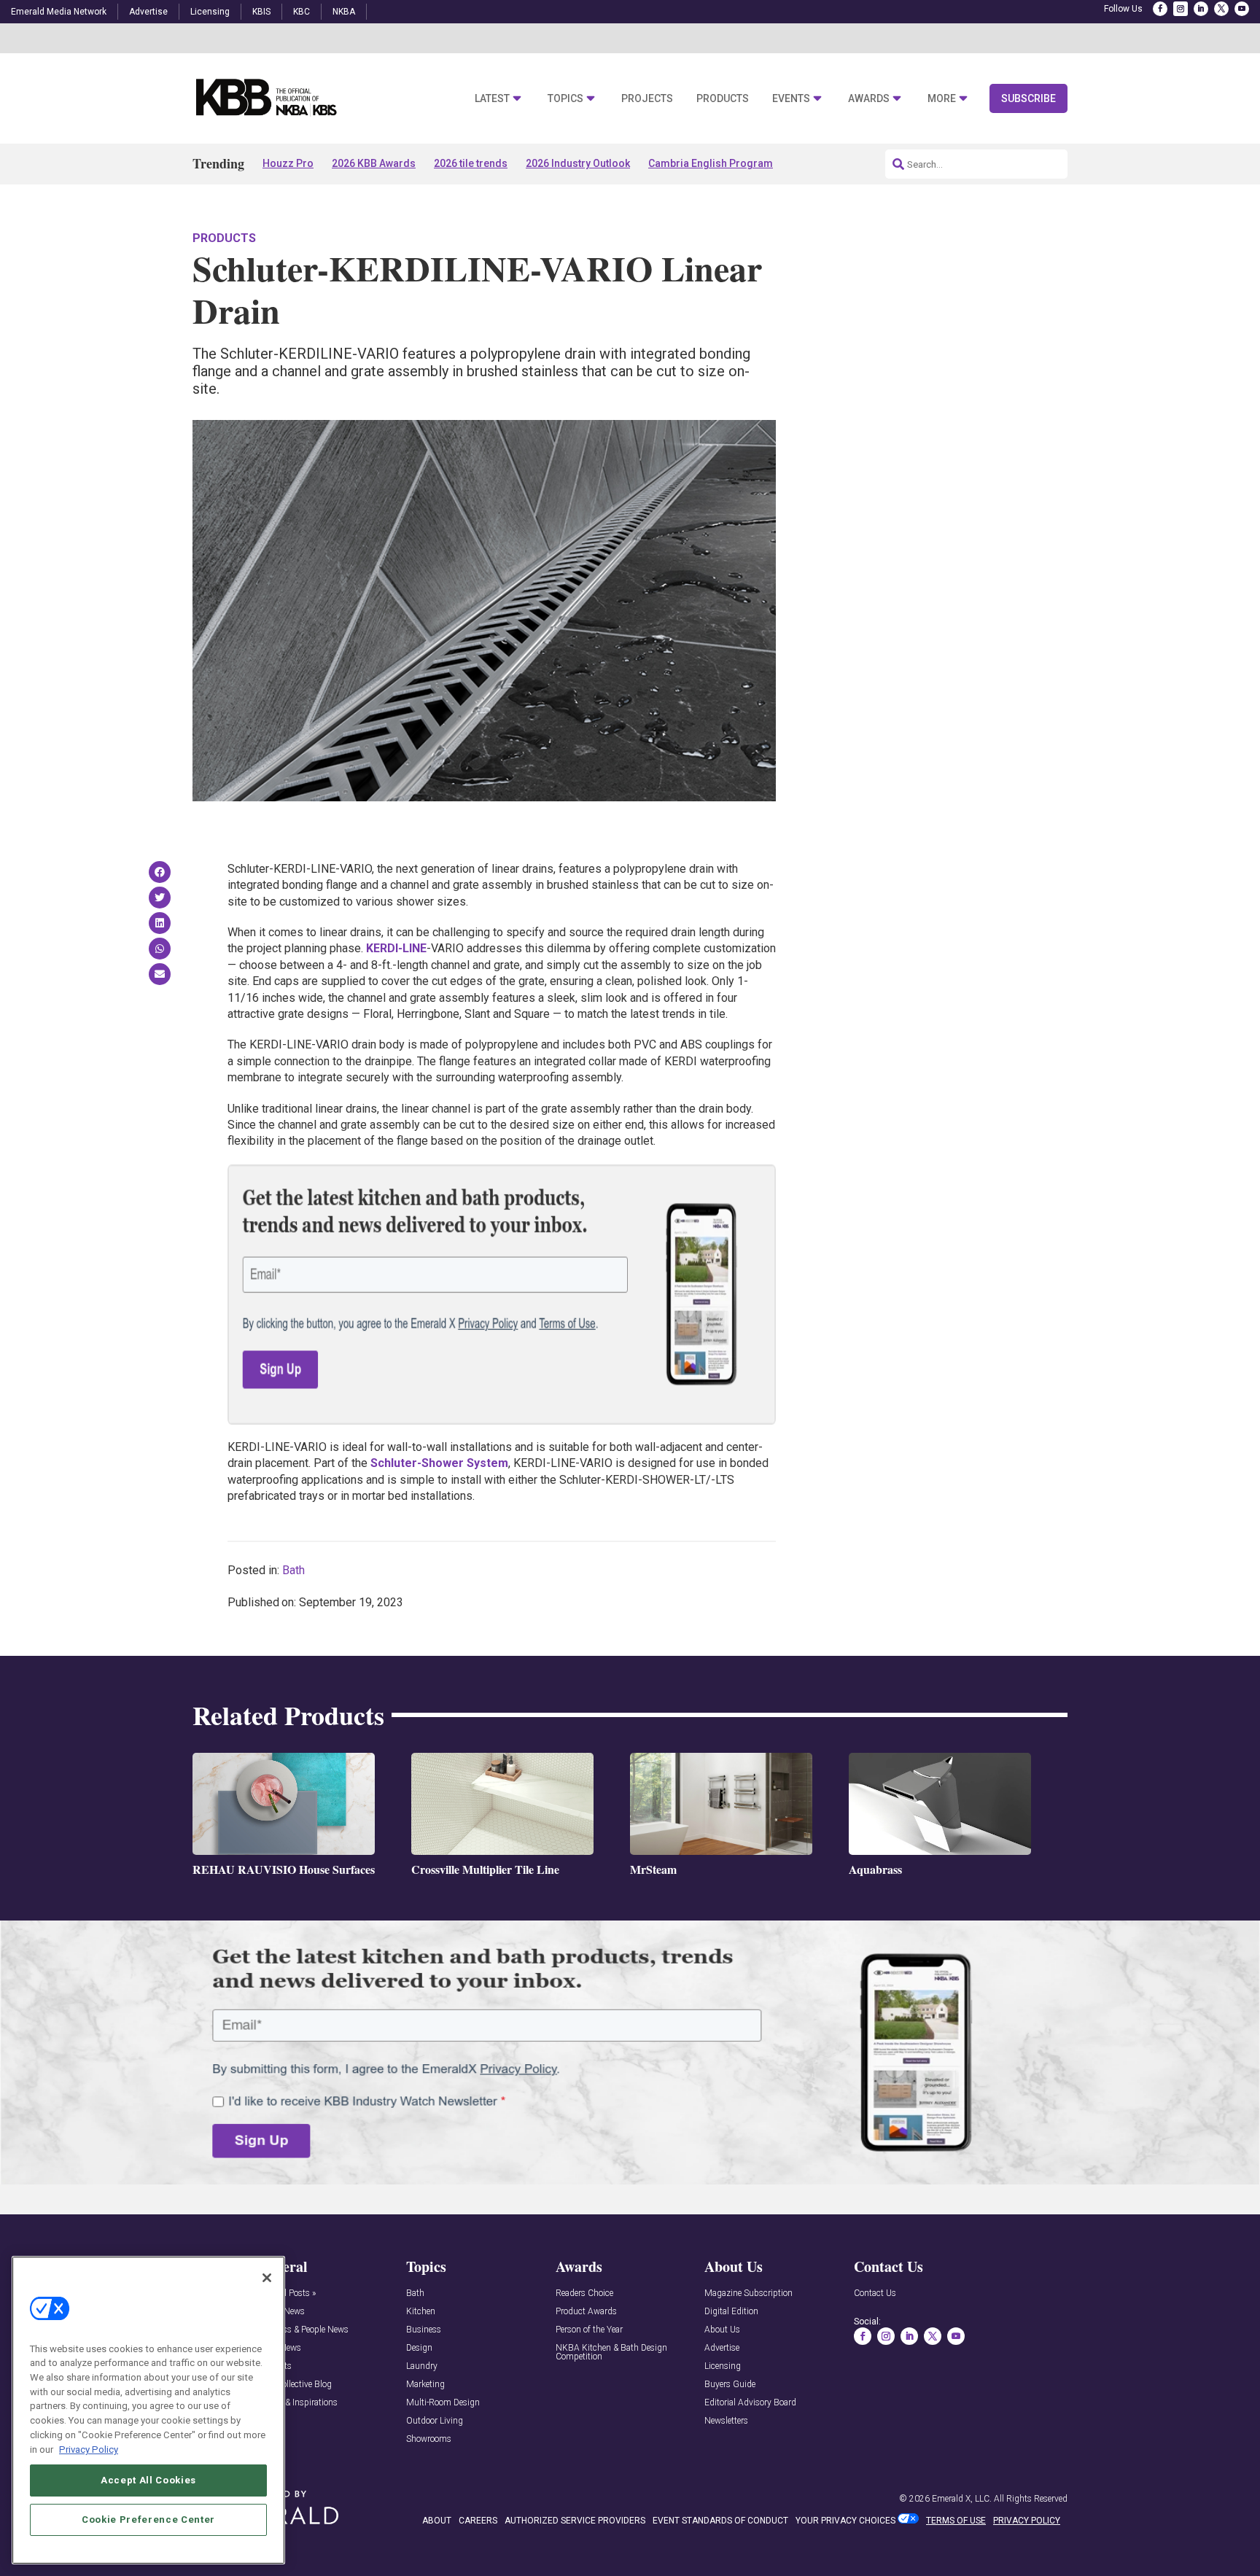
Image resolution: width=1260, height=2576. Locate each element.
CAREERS (478, 2521)
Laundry (422, 2366)
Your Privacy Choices (845, 2521)
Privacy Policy (89, 2449)
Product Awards (586, 2312)
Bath (293, 1570)
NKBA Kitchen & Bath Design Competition (611, 2353)
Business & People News (303, 2330)
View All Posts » (286, 2293)
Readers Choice (584, 2293)
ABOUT (437, 2521)
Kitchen (421, 2312)
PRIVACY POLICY (1027, 2521)
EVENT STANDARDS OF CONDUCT (720, 2521)
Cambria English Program (711, 163)
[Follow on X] (1221, 9)
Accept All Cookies (148, 2479)
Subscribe (1028, 98)
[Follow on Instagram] (1181, 9)
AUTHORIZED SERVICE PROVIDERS (575, 2521)
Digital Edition (731, 2312)
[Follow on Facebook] (1160, 9)
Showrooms (429, 2439)
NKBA (344, 12)
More (942, 99)
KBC (302, 12)
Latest (492, 99)
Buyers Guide (730, 2385)
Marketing (425, 2385)
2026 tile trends (471, 163)
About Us (722, 2330)
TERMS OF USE (956, 2521)
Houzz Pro (288, 163)
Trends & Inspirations (297, 2403)
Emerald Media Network (59, 12)
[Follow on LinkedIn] (1201, 9)
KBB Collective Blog (294, 2385)
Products (723, 99)
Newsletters (726, 2421)
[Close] (267, 2278)
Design (419, 2348)
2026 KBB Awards (374, 163)
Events (791, 99)
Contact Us (875, 2293)
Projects (647, 99)
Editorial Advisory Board (750, 2403)
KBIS (261, 12)
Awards (869, 99)
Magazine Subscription (748, 2293)
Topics (565, 99)
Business (424, 2330)
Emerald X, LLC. (962, 2499)
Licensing (210, 12)
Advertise (148, 12)
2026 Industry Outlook (578, 163)
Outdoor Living (435, 2421)
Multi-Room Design (443, 2403)
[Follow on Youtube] (1242, 9)
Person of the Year (589, 2330)
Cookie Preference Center (148, 2519)
